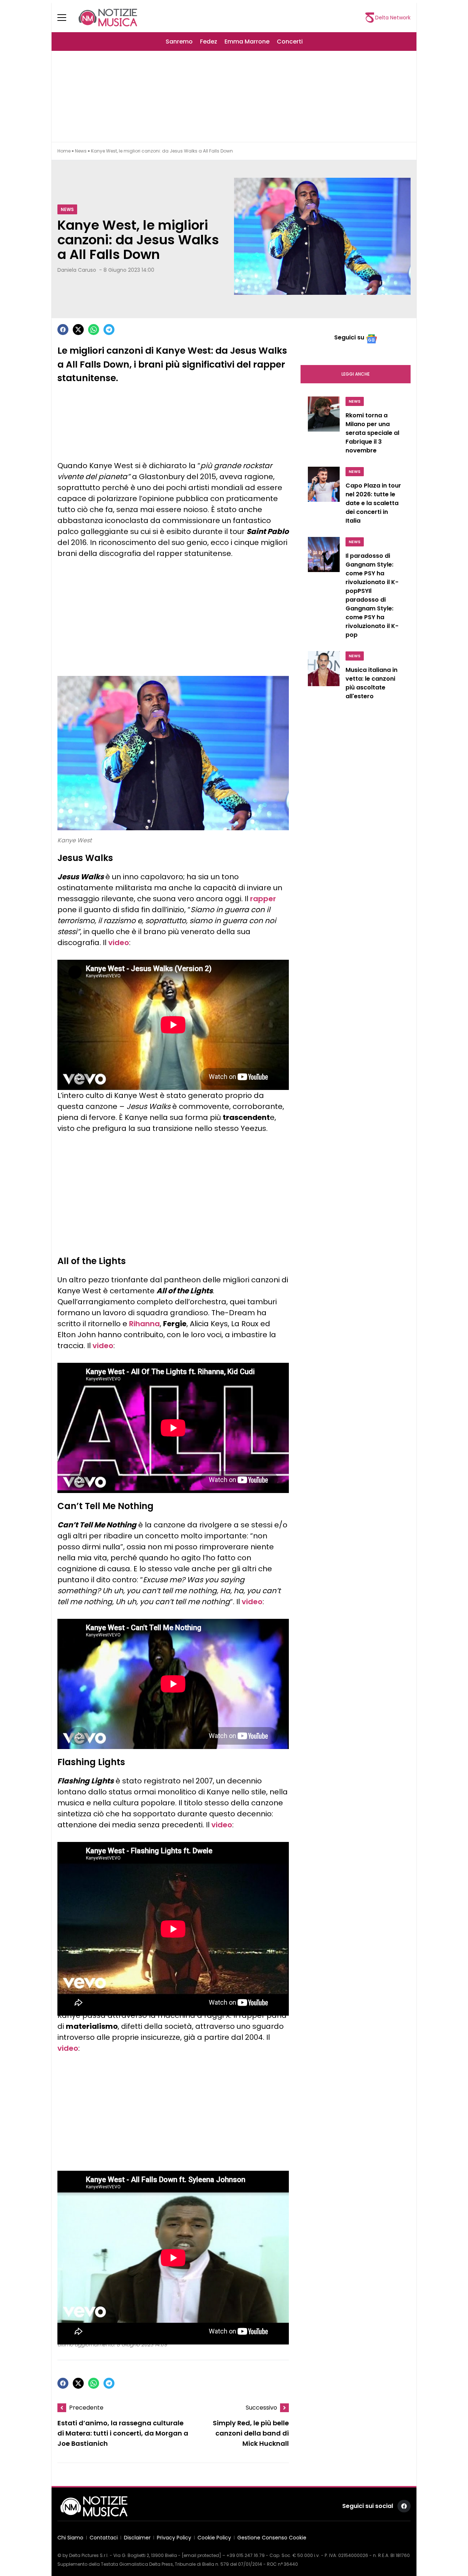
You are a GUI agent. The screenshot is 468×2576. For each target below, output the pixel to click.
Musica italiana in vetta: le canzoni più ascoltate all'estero (371, 683)
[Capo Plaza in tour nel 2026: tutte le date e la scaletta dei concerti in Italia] (324, 497)
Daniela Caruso (77, 270)
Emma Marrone (247, 42)
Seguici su (349, 337)
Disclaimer (137, 2538)
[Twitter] (78, 330)
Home (64, 151)
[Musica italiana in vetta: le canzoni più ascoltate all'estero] (324, 677)
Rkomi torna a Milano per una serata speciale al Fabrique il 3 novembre (372, 433)
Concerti (290, 42)
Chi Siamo (70, 2538)
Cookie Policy (214, 2538)
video (119, 943)
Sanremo (179, 42)
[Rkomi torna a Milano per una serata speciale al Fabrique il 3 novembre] (324, 427)
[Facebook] (63, 330)
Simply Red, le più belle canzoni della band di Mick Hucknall (251, 2433)
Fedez (209, 42)
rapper (263, 899)
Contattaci (104, 2538)
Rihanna (144, 1324)
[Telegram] (109, 330)
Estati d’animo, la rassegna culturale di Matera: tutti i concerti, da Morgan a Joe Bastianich (123, 2433)
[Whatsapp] (94, 330)
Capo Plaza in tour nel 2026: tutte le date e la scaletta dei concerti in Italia (373, 503)
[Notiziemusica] (108, 18)
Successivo (261, 2408)
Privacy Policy (174, 2538)
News (81, 151)
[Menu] (66, 18)
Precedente (86, 2408)
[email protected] (201, 2555)
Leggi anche (356, 374)
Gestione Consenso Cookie (272, 2538)
